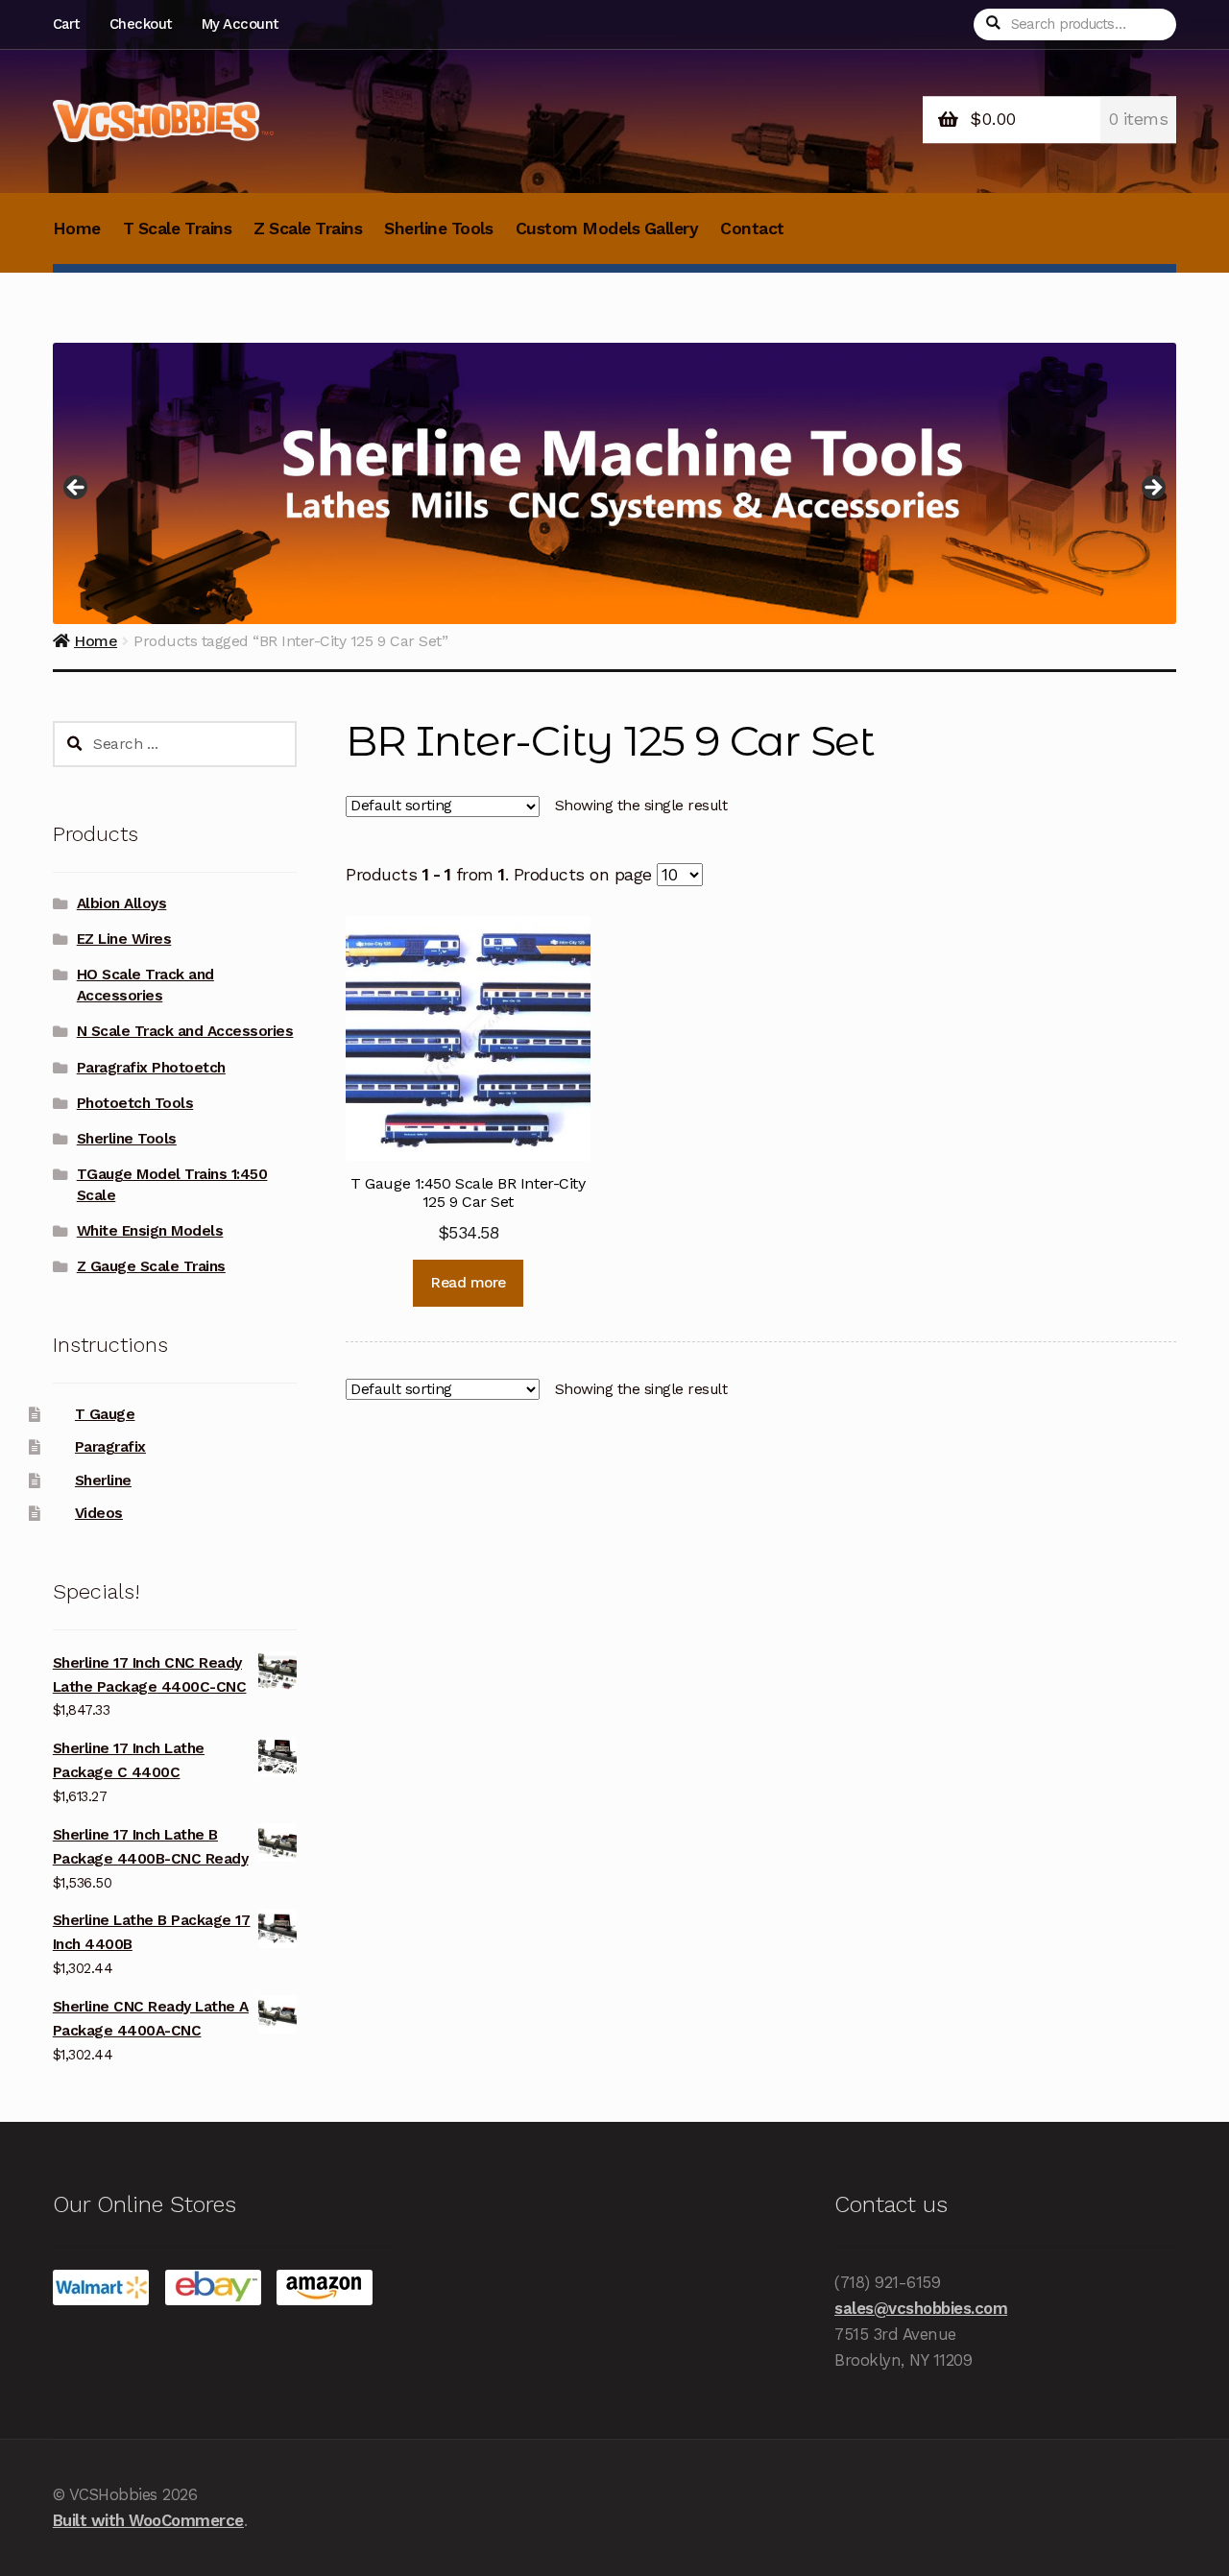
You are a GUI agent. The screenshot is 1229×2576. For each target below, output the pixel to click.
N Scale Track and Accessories (185, 1031)
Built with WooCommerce (148, 2520)
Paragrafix (110, 1447)
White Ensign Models (150, 1231)
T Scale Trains (177, 229)
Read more (468, 1283)
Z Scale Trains (308, 229)
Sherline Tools (438, 229)
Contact (752, 229)
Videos (99, 1513)
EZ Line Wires (124, 939)
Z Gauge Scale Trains (151, 1266)
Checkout (141, 24)
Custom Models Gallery (607, 229)
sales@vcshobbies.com (921, 2308)
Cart (66, 24)
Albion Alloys (122, 903)
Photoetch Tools (135, 1103)
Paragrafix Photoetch (151, 1068)
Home (77, 229)
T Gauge (105, 1414)
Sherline (103, 1481)
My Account (240, 24)
